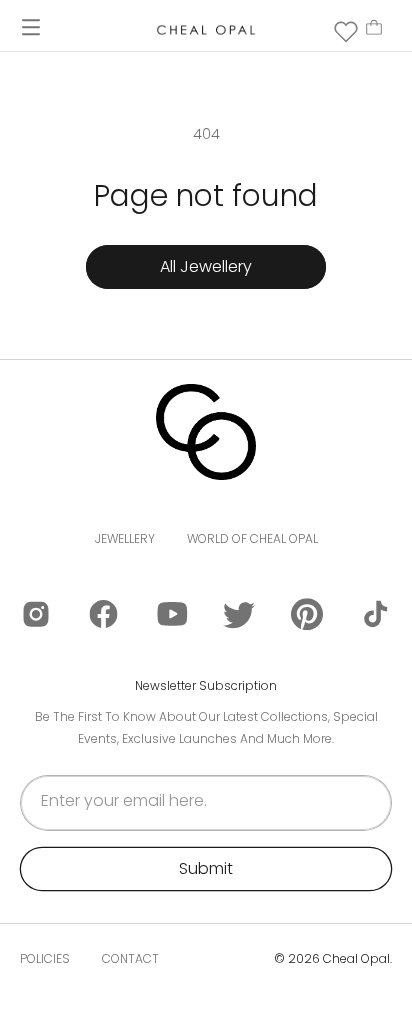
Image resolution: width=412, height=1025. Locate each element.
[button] (31, 27)
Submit (206, 868)
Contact (130, 958)
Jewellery (125, 538)
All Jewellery (206, 266)
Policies (45, 958)
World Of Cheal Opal (252, 538)
